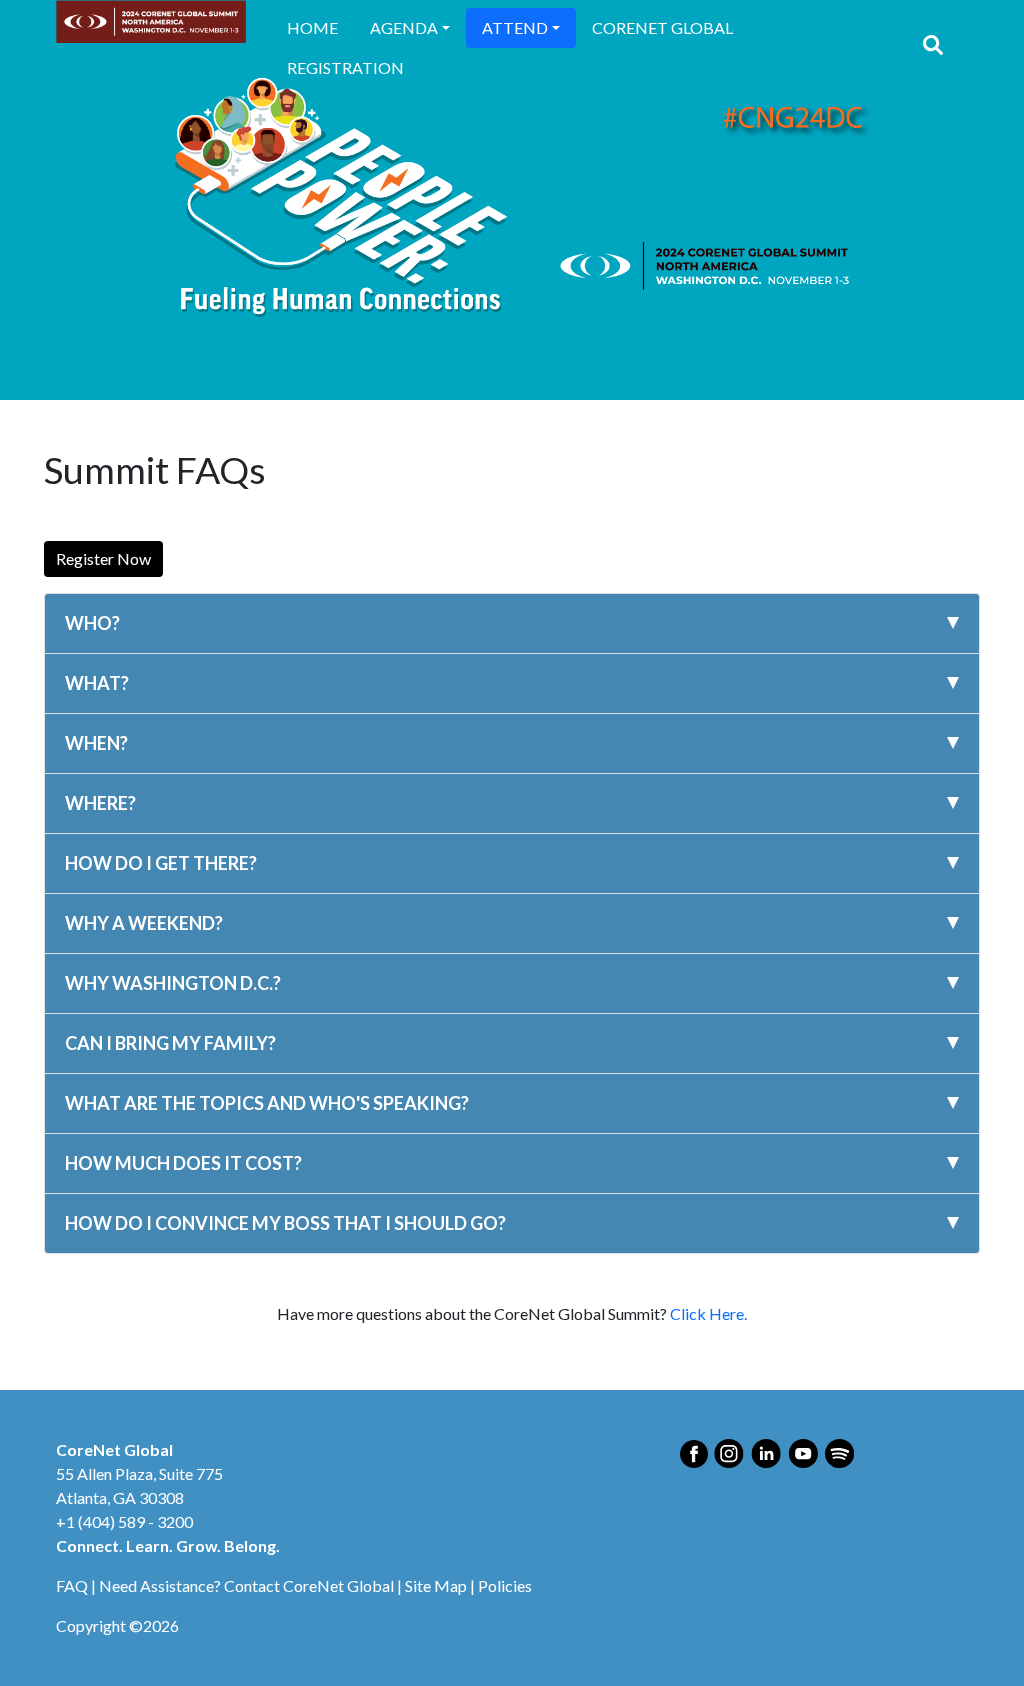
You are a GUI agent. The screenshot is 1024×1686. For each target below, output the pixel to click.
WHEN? (96, 743)
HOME (312, 27)
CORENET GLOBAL (662, 27)
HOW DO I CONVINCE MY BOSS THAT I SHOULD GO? (285, 1223)
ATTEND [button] (515, 27)
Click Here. (708, 1313)
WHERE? (100, 803)
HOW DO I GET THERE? (161, 863)
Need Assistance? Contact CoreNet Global (246, 1585)
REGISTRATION (345, 67)
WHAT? (97, 683)
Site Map (436, 1585)
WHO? (92, 623)
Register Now (103, 558)
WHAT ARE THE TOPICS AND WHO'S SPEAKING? (267, 1103)
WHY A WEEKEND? (144, 923)
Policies (505, 1585)
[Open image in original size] (151, 21)
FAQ (72, 1585)
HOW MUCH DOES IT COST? (183, 1163)
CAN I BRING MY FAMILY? (170, 1043)
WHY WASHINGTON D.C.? (173, 983)
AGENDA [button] (404, 27)
